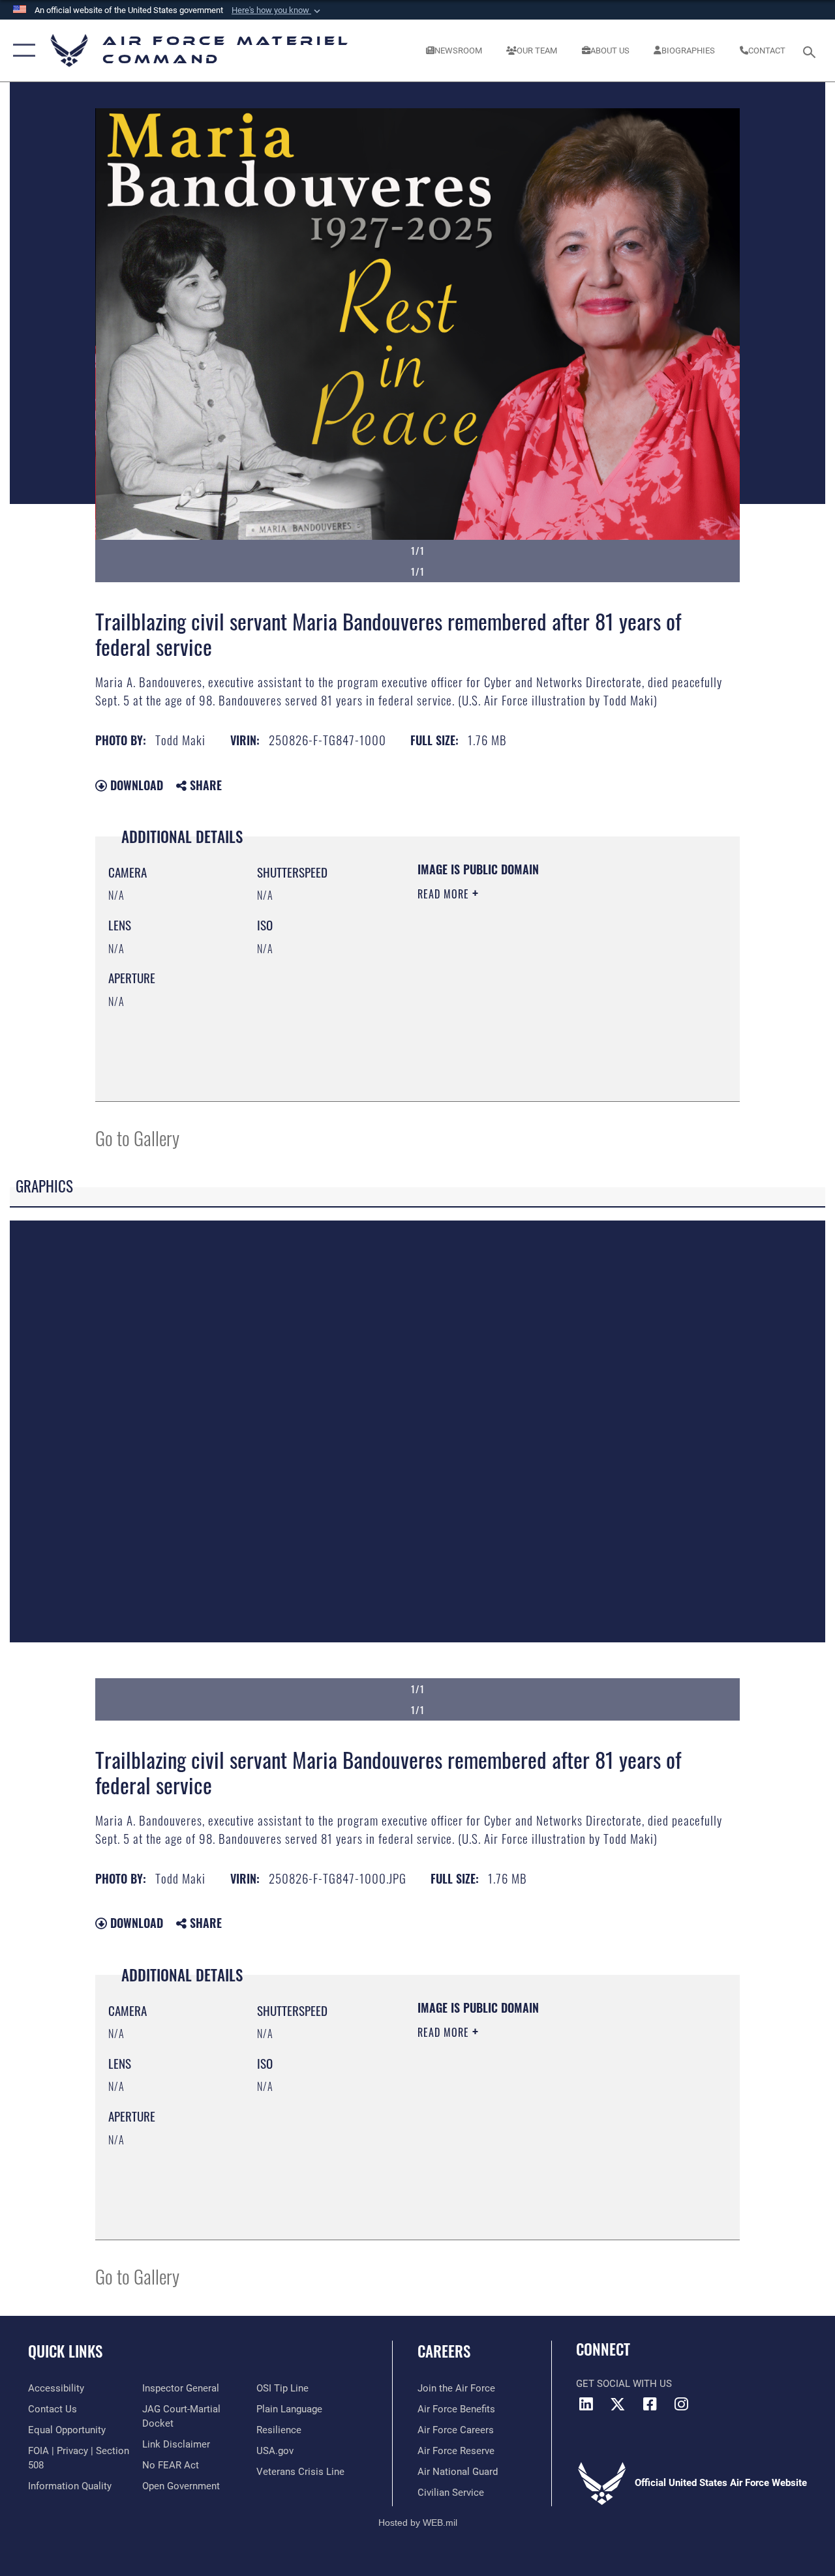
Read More (445, 894)
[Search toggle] (812, 51)
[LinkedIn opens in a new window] (586, 2404)
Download (135, 785)
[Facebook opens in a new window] (650, 2404)
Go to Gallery (137, 1137)
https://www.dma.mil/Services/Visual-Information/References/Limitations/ (534, 1004)
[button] (277, 10)
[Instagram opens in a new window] (682, 2404)
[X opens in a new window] (618, 2404)
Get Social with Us (624, 2384)
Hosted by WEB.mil (418, 2523)
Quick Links (65, 2351)
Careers (444, 2351)
